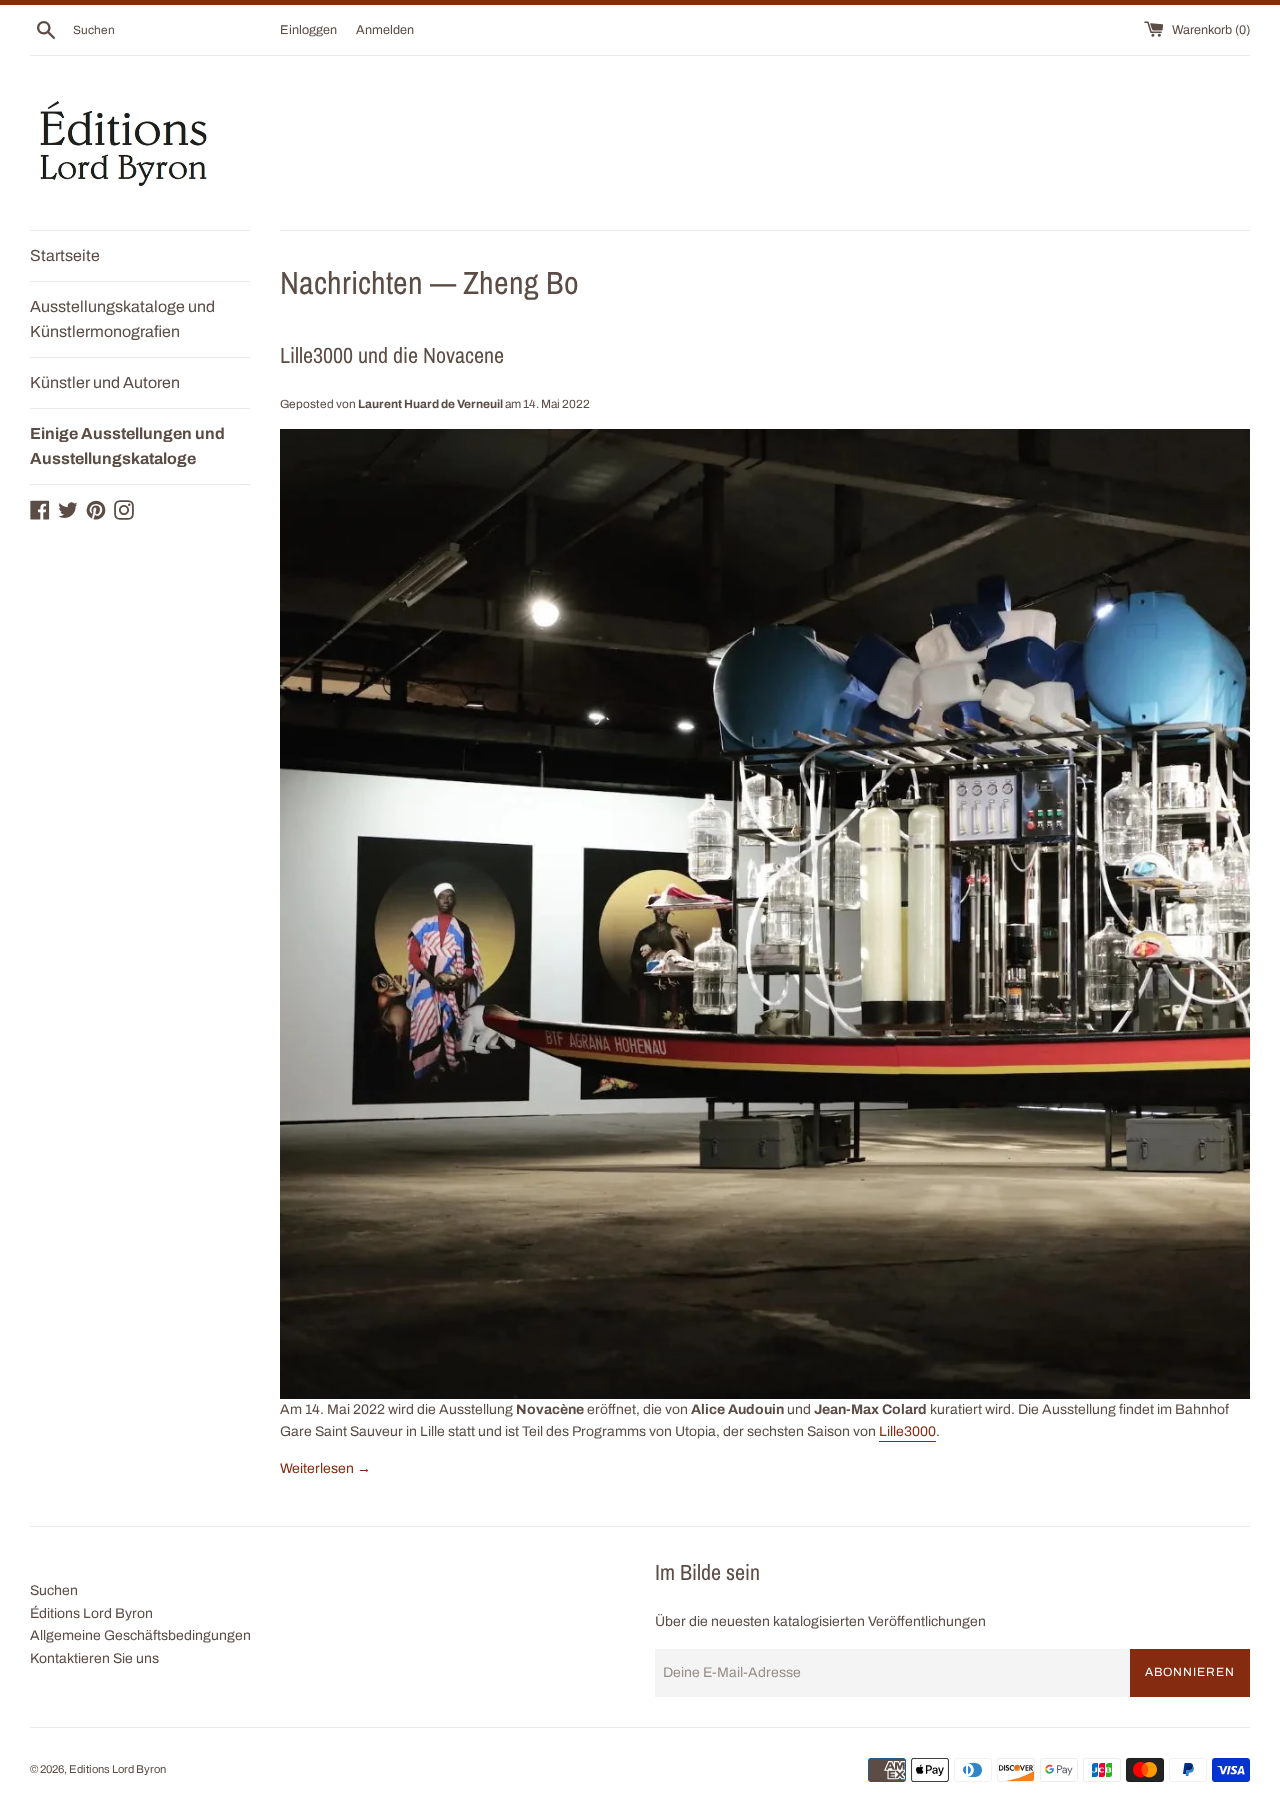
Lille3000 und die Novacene (392, 355)
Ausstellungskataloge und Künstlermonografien (122, 319)
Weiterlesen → (325, 1468)
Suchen (54, 1590)
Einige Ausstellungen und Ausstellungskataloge (127, 446)
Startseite (65, 255)
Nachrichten (351, 282)
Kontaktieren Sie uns (94, 1658)
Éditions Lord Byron (91, 1613)
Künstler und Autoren (105, 382)
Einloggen (308, 30)
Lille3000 (907, 1431)
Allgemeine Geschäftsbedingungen (140, 1635)
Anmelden (385, 30)
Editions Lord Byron (117, 1769)
